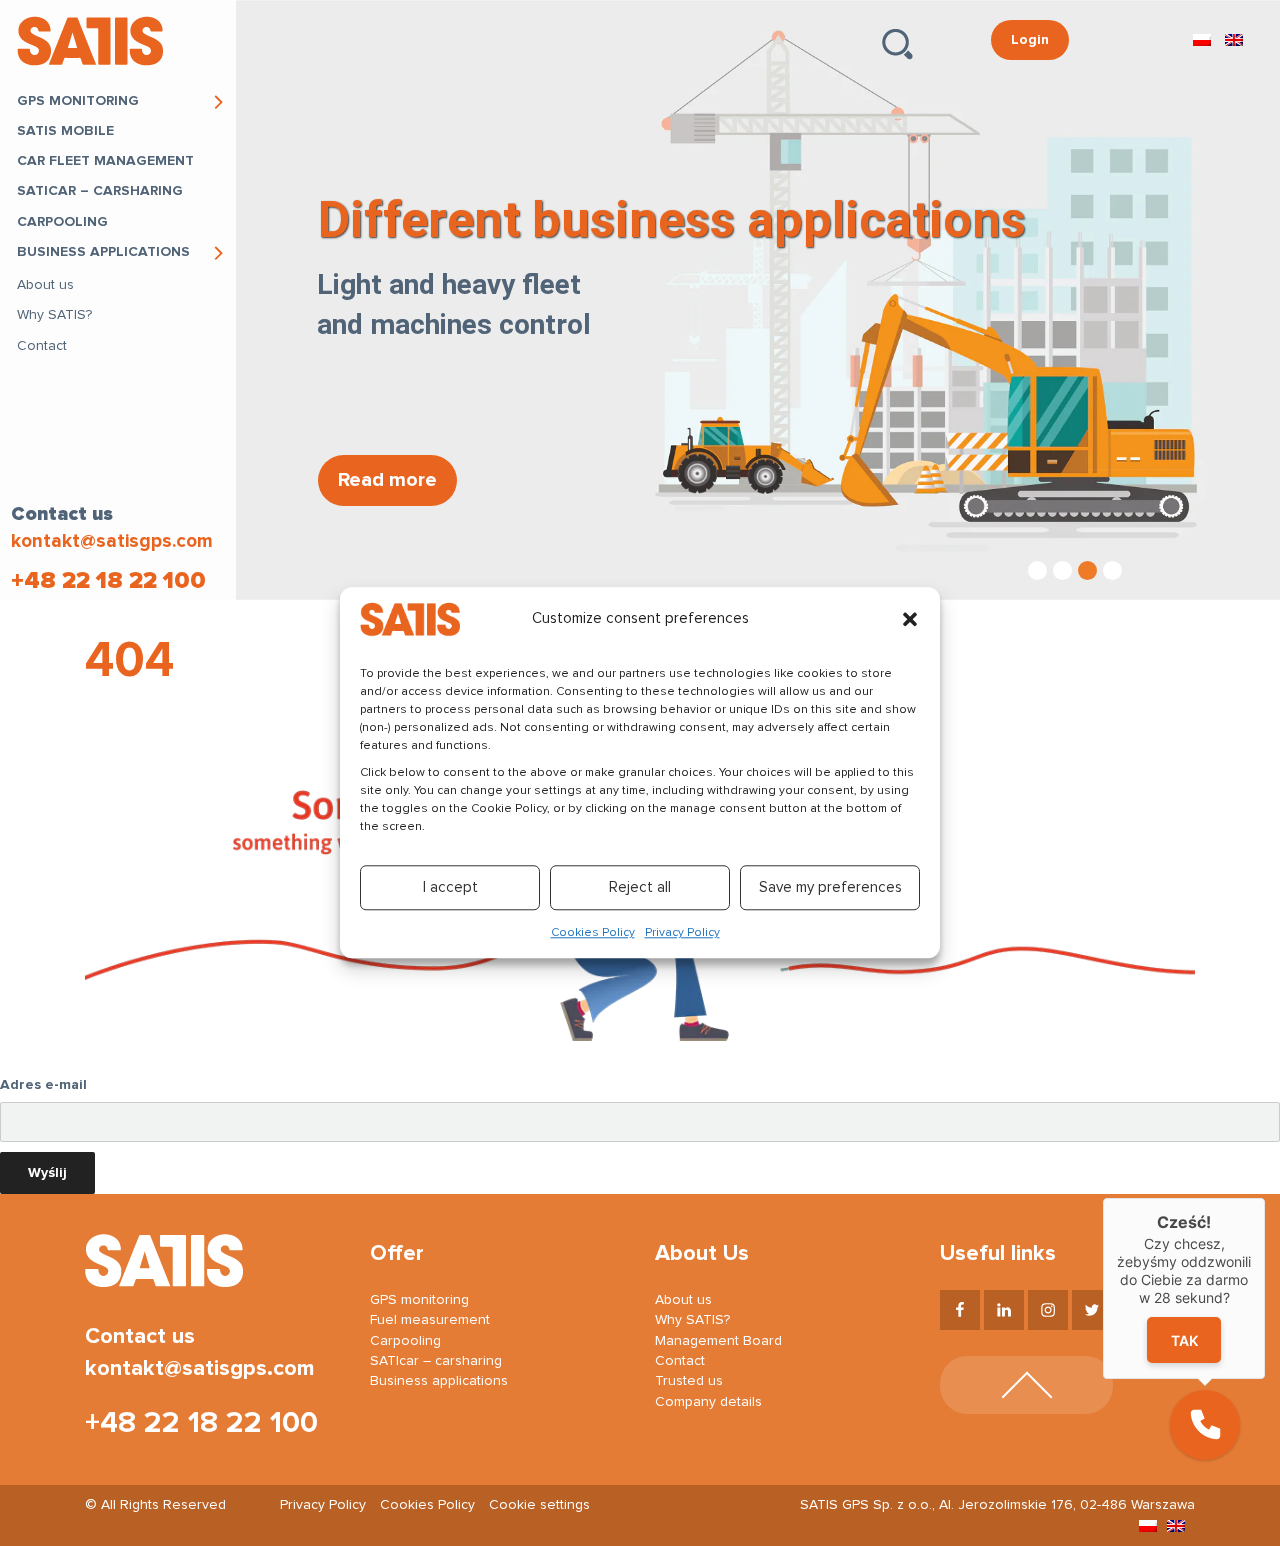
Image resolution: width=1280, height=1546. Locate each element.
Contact (42, 346)
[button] (910, 619)
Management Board (718, 1341)
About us (45, 285)
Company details (708, 1402)
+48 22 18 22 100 (108, 581)
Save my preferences (830, 887)
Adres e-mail (43, 1085)
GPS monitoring (78, 101)
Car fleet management (105, 161)
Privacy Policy (682, 934)
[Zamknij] (1265, 1198)
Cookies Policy (593, 934)
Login (1030, 40)
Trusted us (689, 1381)
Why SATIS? (54, 315)
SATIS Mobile (65, 131)
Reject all (640, 887)
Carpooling (62, 222)
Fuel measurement (430, 1320)
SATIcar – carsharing (100, 191)
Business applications (103, 252)
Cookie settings (539, 1505)
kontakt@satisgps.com (112, 541)
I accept (450, 887)
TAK (1184, 1340)
